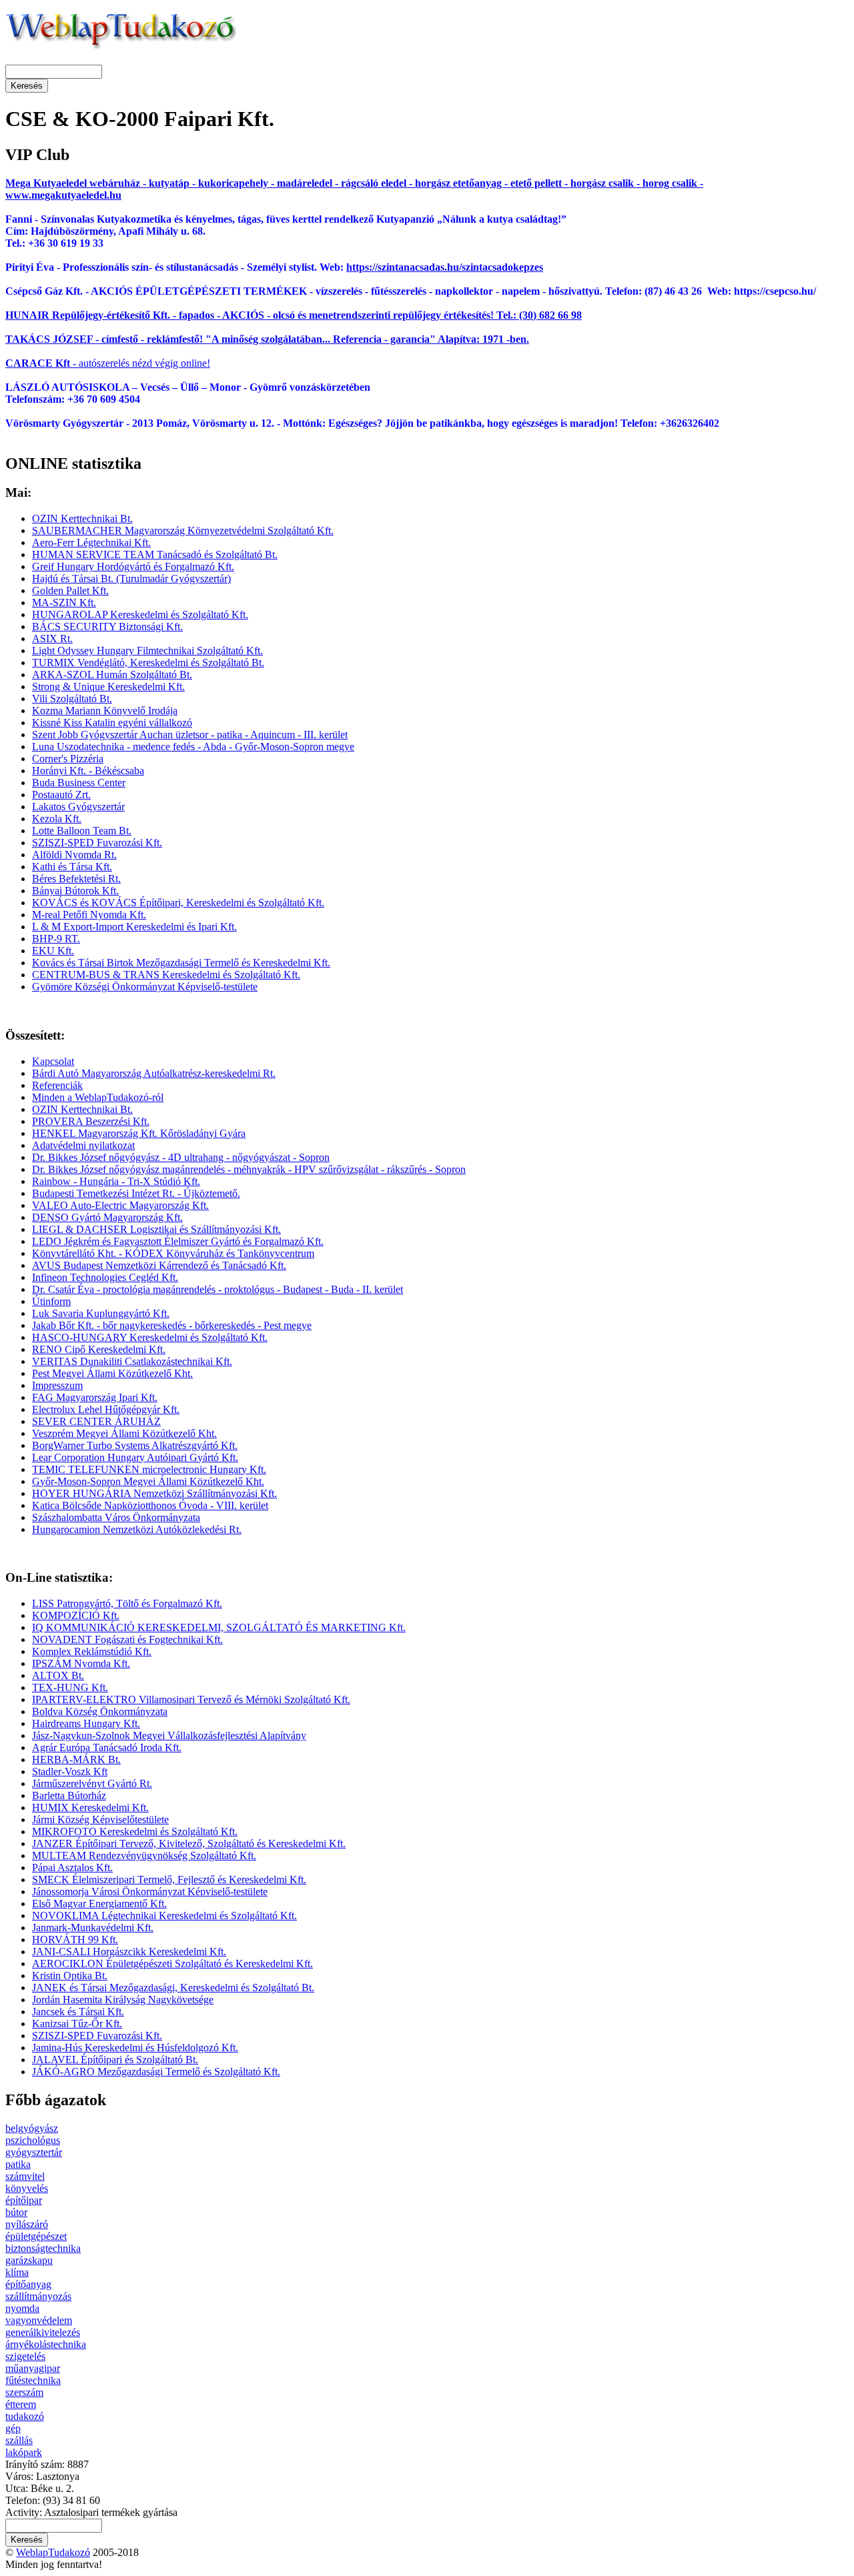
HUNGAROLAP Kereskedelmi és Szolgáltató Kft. (140, 614)
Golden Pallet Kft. (70, 590)
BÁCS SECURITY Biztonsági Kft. (107, 626)
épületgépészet (36, 2236)
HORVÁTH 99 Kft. (75, 1940)
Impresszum (57, 1385)
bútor (16, 2212)
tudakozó (25, 2416)
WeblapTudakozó (53, 2552)
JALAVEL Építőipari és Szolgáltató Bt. (115, 2060)
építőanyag (28, 2284)
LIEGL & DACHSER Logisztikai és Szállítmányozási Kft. (156, 1229)
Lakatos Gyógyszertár (78, 807)
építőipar (24, 2200)
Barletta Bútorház (69, 1795)
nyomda (22, 2308)
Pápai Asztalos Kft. (72, 1867)
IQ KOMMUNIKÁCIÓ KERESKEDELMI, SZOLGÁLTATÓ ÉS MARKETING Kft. (219, 1627)
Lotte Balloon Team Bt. (82, 831)
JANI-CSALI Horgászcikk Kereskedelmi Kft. (129, 1952)
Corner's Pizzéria (68, 759)
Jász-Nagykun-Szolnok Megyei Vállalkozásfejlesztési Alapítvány (169, 1735)
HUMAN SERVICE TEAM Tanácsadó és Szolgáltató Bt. (155, 554)
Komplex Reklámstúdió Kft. (92, 1651)
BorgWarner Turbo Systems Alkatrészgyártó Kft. (135, 1445)
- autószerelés (67, 363)
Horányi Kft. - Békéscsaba (88, 771)
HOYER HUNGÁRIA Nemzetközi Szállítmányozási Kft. (154, 1493)
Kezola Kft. (57, 819)
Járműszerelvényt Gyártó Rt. (92, 1783)
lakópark (24, 2452)
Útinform (51, 1301)
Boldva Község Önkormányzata (100, 1711)
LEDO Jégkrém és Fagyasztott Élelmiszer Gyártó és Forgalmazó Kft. (178, 1241)
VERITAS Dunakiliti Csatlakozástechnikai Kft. (132, 1361)
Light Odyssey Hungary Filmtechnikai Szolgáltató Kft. (147, 651)
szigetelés (25, 2356)
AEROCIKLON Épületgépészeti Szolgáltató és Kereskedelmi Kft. (172, 1964)
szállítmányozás (38, 2296)
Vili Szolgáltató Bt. (72, 699)
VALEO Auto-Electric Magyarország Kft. (120, 1205)
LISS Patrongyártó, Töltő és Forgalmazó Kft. (127, 1603)
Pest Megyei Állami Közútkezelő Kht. (112, 1373)
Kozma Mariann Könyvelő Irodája (105, 711)
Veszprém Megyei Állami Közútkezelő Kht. (124, 1433)
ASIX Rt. (52, 638)
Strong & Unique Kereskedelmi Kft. (108, 687)
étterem (21, 2404)
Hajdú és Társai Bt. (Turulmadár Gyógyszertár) (131, 578)
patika (18, 2164)
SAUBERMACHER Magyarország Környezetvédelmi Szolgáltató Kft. (183, 530)
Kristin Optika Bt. (70, 1976)
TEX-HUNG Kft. (70, 1687)
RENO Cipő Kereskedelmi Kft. (99, 1349)
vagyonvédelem (39, 2320)
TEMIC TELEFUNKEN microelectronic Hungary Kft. (149, 1469)
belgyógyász (32, 2128)
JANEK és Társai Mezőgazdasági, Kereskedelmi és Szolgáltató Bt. (173, 1988)
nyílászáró (27, 2224)
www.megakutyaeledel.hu (63, 195)
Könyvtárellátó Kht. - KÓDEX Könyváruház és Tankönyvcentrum (173, 1253)
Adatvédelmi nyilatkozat (83, 1145)
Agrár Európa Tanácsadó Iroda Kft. (107, 1747)
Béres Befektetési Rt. (76, 879)
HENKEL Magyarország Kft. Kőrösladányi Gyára (139, 1133)
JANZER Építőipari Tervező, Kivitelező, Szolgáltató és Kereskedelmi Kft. (189, 1843)
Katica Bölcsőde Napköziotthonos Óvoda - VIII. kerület (150, 1505)
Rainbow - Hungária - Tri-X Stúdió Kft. (116, 1181)
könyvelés (27, 2188)
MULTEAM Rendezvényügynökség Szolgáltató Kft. (144, 1855)
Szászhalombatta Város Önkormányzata (116, 1517)
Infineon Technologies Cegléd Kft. (105, 1277)
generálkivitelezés (43, 2332)
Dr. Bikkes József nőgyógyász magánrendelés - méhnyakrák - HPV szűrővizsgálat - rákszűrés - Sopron (249, 1169)
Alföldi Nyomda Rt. (74, 855)
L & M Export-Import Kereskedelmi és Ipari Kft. (134, 927)
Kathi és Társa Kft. (72, 867)
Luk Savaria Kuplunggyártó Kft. (101, 1313)
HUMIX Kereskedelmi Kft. (90, 1807)
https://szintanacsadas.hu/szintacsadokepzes (445, 267)
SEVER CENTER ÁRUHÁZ (96, 1421)
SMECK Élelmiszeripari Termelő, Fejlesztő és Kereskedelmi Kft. (169, 1879)
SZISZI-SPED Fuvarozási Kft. (97, 843)
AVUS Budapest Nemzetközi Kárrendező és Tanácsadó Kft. (159, 1265)
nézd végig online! (170, 363)
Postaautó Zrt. (61, 795)
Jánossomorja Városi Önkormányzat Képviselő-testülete (150, 1891)
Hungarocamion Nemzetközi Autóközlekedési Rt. (137, 1529)
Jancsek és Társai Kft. (78, 2012)
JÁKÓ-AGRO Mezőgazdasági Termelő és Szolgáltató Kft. (156, 2072)
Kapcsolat (53, 1061)
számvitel (25, 2176)
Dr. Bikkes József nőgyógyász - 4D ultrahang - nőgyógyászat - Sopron (181, 1157)
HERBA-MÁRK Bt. (76, 1759)
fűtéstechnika (33, 2380)
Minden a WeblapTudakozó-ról (98, 1097)
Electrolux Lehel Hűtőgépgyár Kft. (106, 1409)
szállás (19, 2440)
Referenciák (57, 1085)
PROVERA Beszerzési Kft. (91, 1121)
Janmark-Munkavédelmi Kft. (93, 1927)
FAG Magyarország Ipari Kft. (95, 1397)
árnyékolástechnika (46, 2344)
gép (13, 2428)
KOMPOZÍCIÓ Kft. (76, 1615)
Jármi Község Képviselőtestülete (100, 1819)
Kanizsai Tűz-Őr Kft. (77, 2024)
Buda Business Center (79, 783)
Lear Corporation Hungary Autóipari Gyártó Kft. (135, 1457)
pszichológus (33, 2140)
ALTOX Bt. (58, 1675)
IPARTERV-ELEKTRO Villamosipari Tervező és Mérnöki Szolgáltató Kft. (191, 1699)
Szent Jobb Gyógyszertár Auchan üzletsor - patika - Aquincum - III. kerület (190, 735)
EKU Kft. (53, 951)
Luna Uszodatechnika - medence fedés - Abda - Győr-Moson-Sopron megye (193, 747)
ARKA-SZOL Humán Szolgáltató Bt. (112, 675)
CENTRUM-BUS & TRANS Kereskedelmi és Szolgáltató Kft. (166, 975)
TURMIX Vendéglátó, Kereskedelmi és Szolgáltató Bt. (148, 663)
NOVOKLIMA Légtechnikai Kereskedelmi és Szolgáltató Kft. (164, 1915)
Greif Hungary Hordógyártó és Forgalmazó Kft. (133, 566)
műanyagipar (33, 2368)
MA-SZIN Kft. (64, 602)
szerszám (24, 2392)
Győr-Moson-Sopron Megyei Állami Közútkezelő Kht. (148, 1481)
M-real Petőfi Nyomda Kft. (89, 915)
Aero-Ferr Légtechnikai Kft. (91, 542)
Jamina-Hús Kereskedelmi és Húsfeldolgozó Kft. (135, 2048)
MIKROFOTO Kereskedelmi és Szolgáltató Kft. (135, 1831)
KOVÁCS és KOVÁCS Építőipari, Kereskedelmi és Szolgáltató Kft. (178, 903)
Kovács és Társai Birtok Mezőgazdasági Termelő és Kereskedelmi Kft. (181, 963)
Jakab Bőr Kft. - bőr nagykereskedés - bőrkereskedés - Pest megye (172, 1325)
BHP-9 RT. (56, 939)
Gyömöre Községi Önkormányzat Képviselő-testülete (145, 987)
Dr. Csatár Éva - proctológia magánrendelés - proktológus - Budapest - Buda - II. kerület (218, 1289)
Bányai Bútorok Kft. (75, 891)
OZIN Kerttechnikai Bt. (82, 518)
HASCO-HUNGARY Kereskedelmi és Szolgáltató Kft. (150, 1337)
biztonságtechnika (43, 2248)
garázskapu (29, 2260)
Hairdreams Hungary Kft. (86, 1723)
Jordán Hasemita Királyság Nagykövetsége (123, 2000)
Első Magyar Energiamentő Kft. (99, 1903)
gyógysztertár (34, 2152)
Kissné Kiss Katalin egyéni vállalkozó (112, 723)
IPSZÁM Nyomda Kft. (81, 1663)
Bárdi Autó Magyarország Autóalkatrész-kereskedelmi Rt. (154, 1073)
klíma (17, 2272)
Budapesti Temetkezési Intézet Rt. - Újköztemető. (136, 1193)
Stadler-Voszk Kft (70, 1771)
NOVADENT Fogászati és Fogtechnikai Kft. (127, 1639)
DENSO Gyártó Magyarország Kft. (107, 1217)
